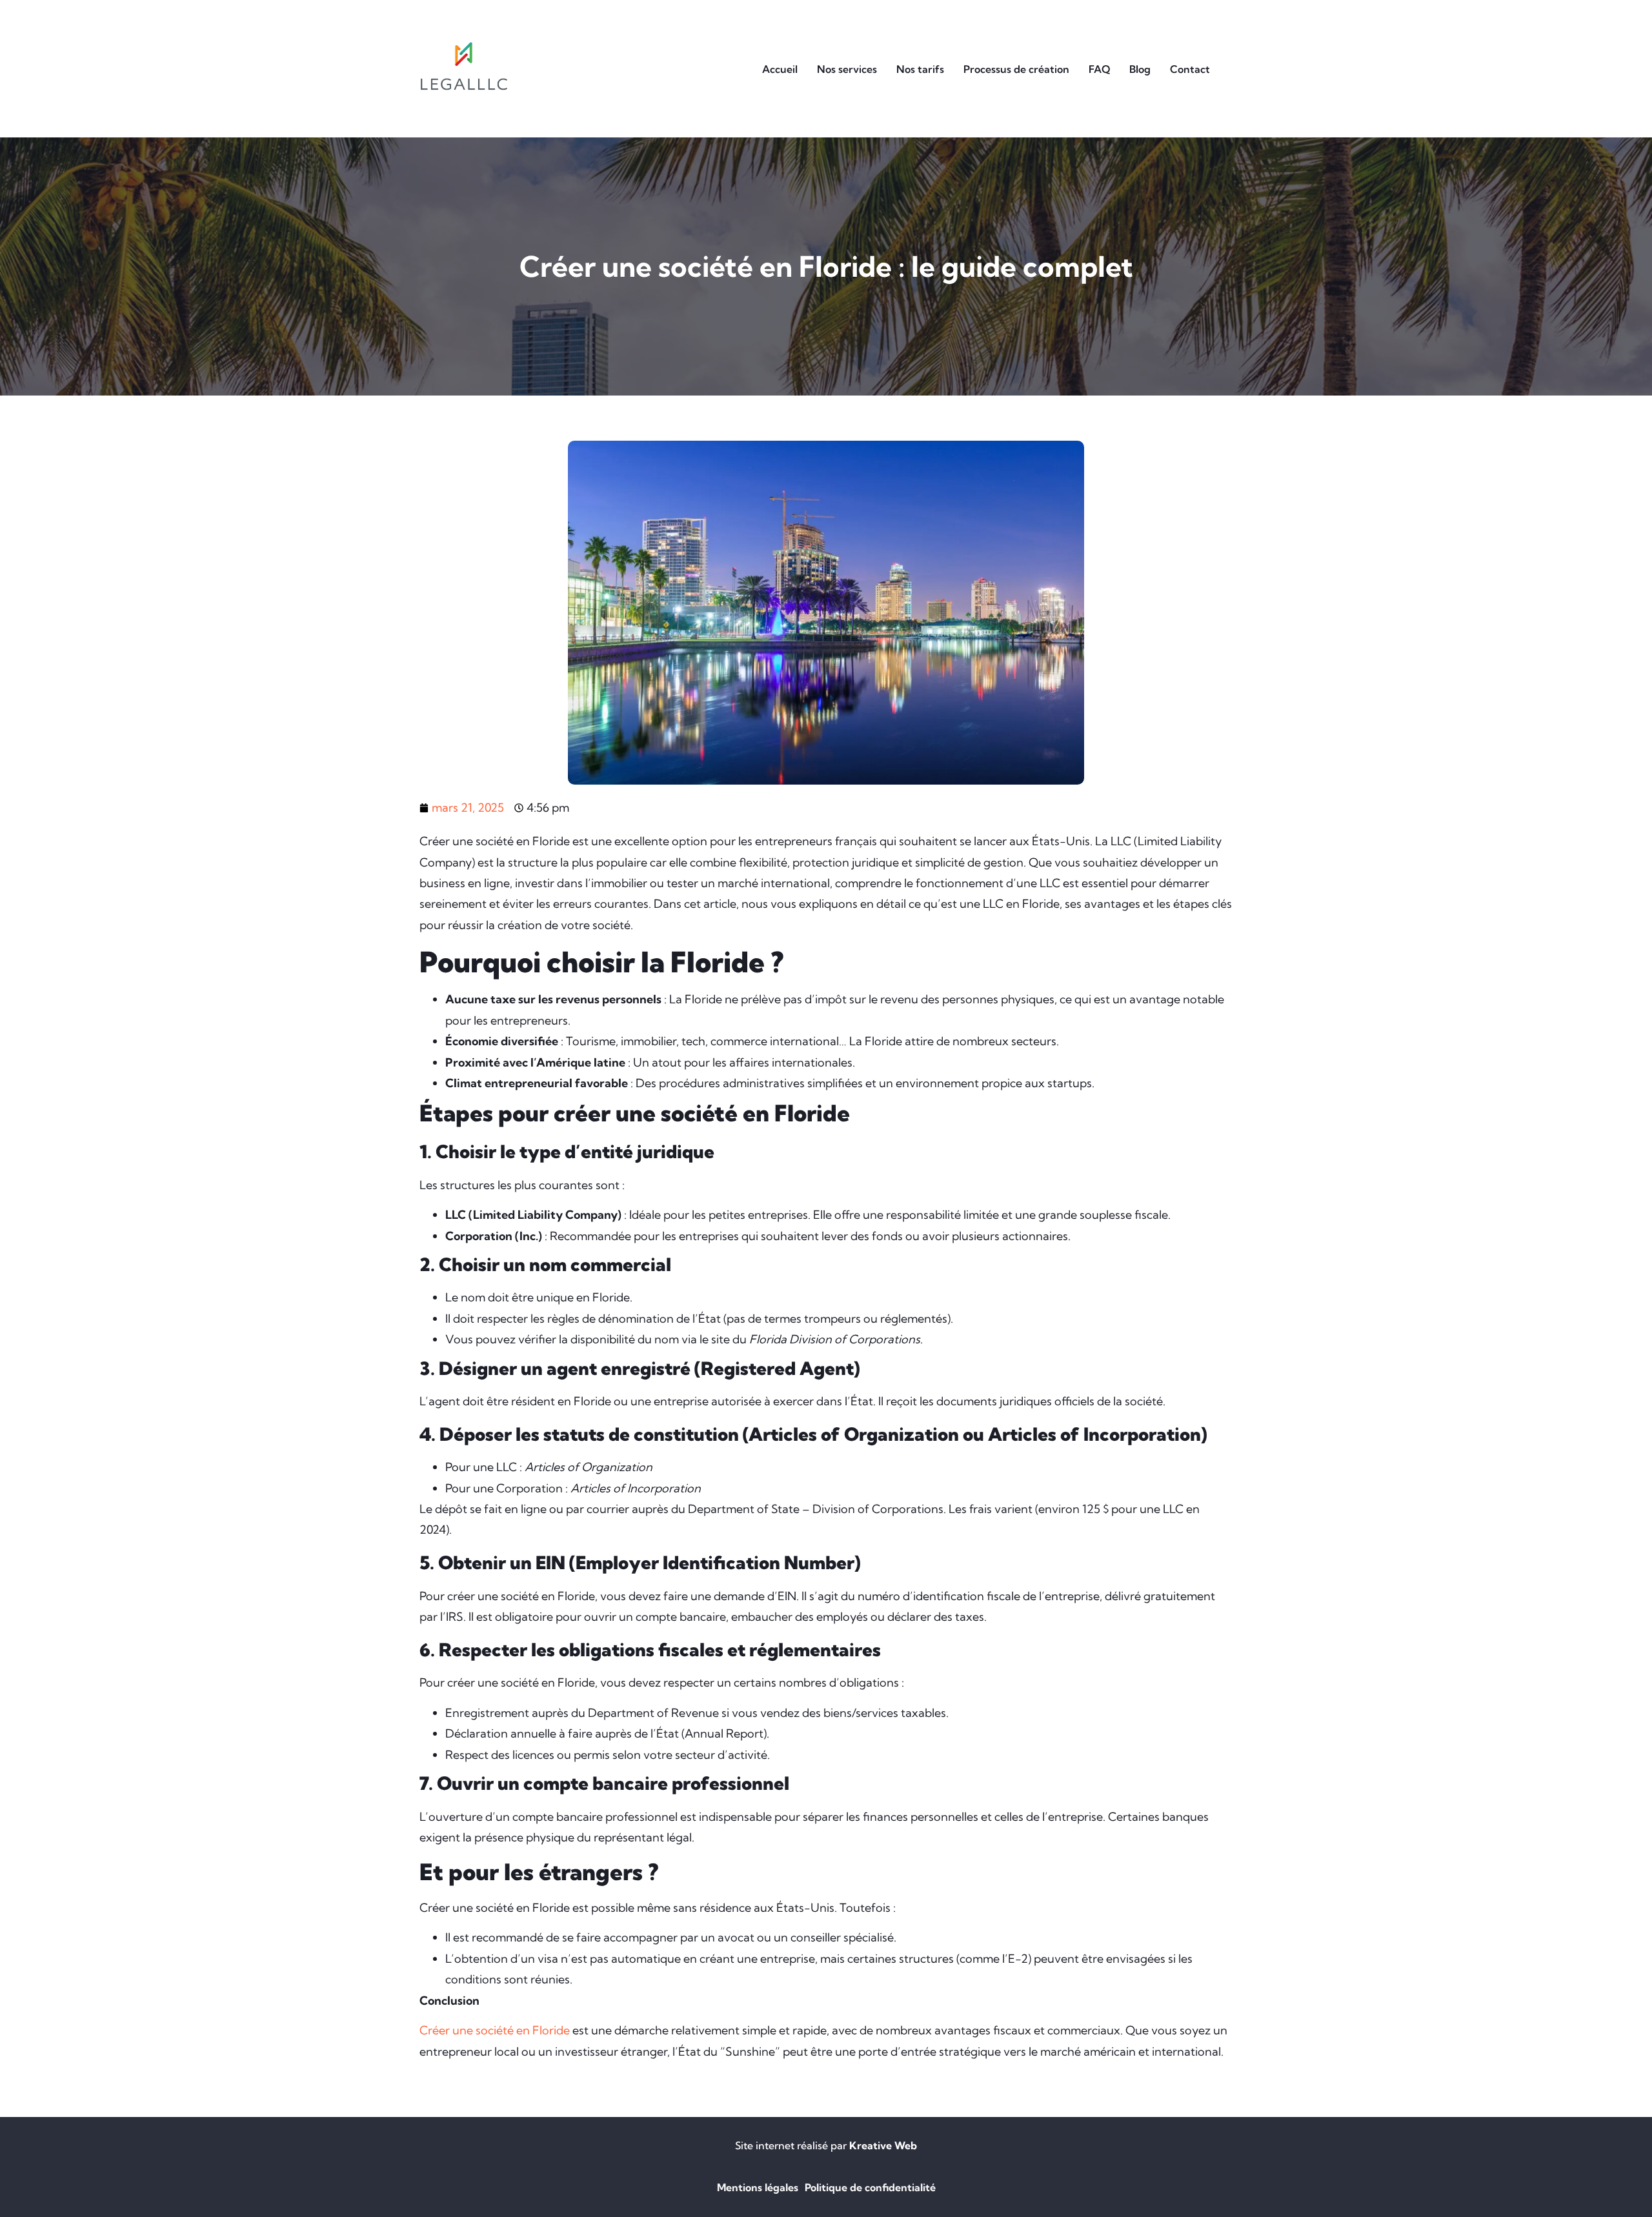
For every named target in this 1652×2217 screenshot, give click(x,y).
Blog (1140, 69)
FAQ (1099, 69)
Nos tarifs (920, 69)
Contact (1190, 69)
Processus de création (1016, 69)
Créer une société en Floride (495, 2030)
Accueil (780, 69)
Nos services (847, 69)
